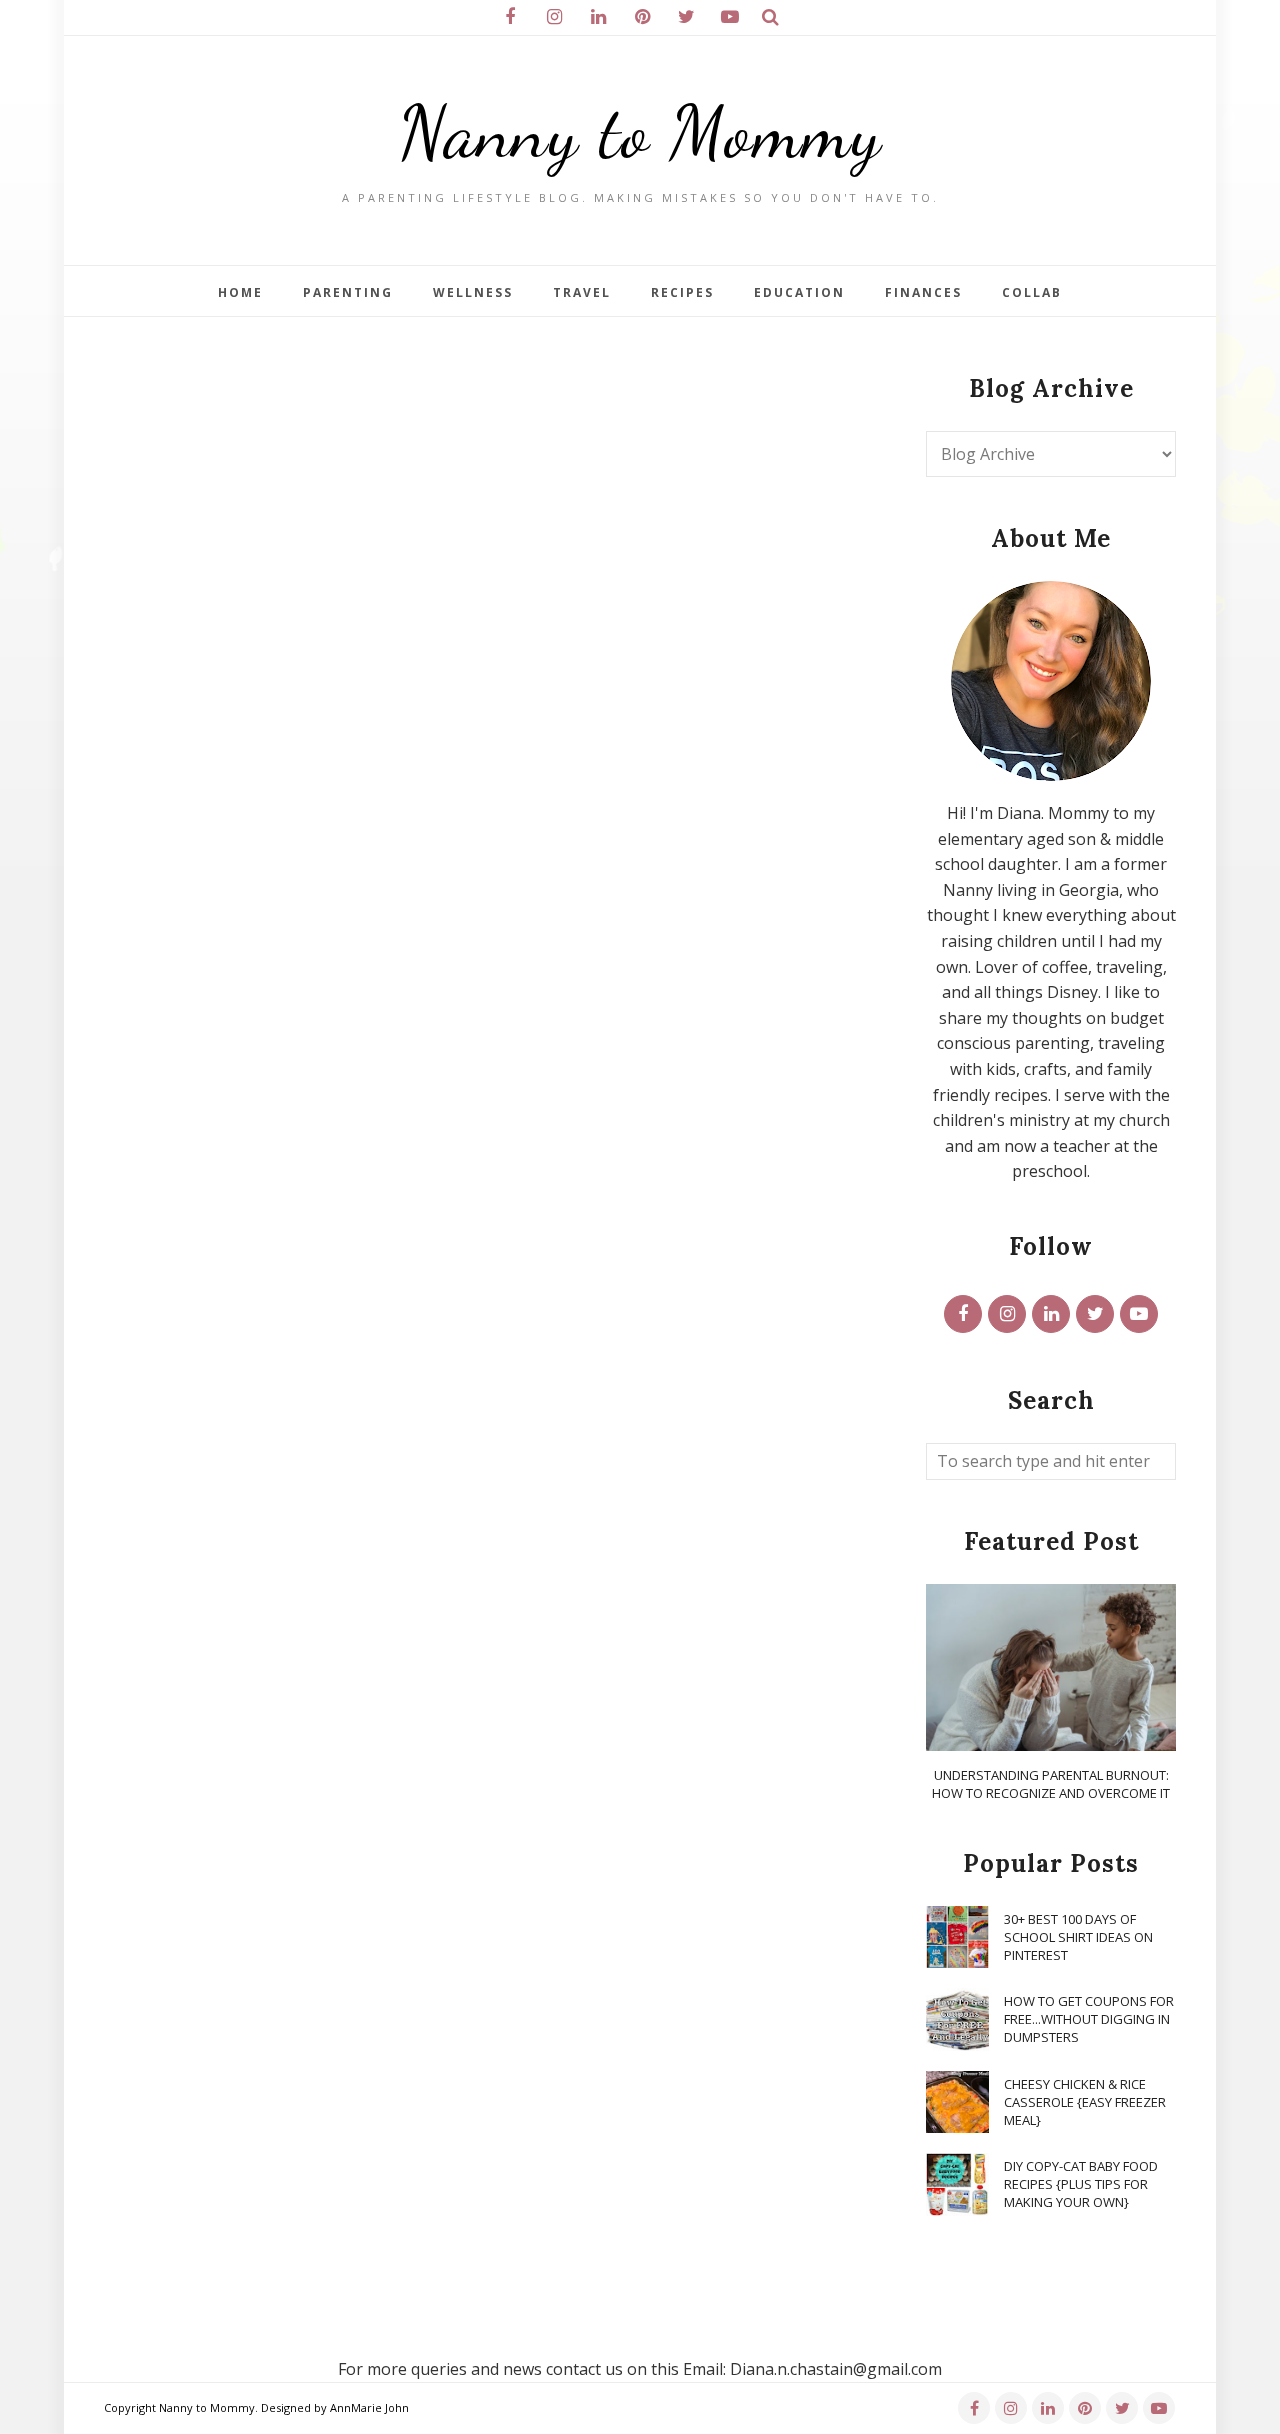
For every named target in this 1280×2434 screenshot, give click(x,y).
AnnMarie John (369, 2407)
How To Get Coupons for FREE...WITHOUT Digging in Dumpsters (1089, 2019)
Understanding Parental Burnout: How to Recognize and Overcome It (1051, 1784)
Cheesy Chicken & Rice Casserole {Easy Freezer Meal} (1085, 2102)
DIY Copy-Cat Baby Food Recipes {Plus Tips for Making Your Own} (1081, 2184)
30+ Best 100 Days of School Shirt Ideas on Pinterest (1078, 1937)
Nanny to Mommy (640, 132)
